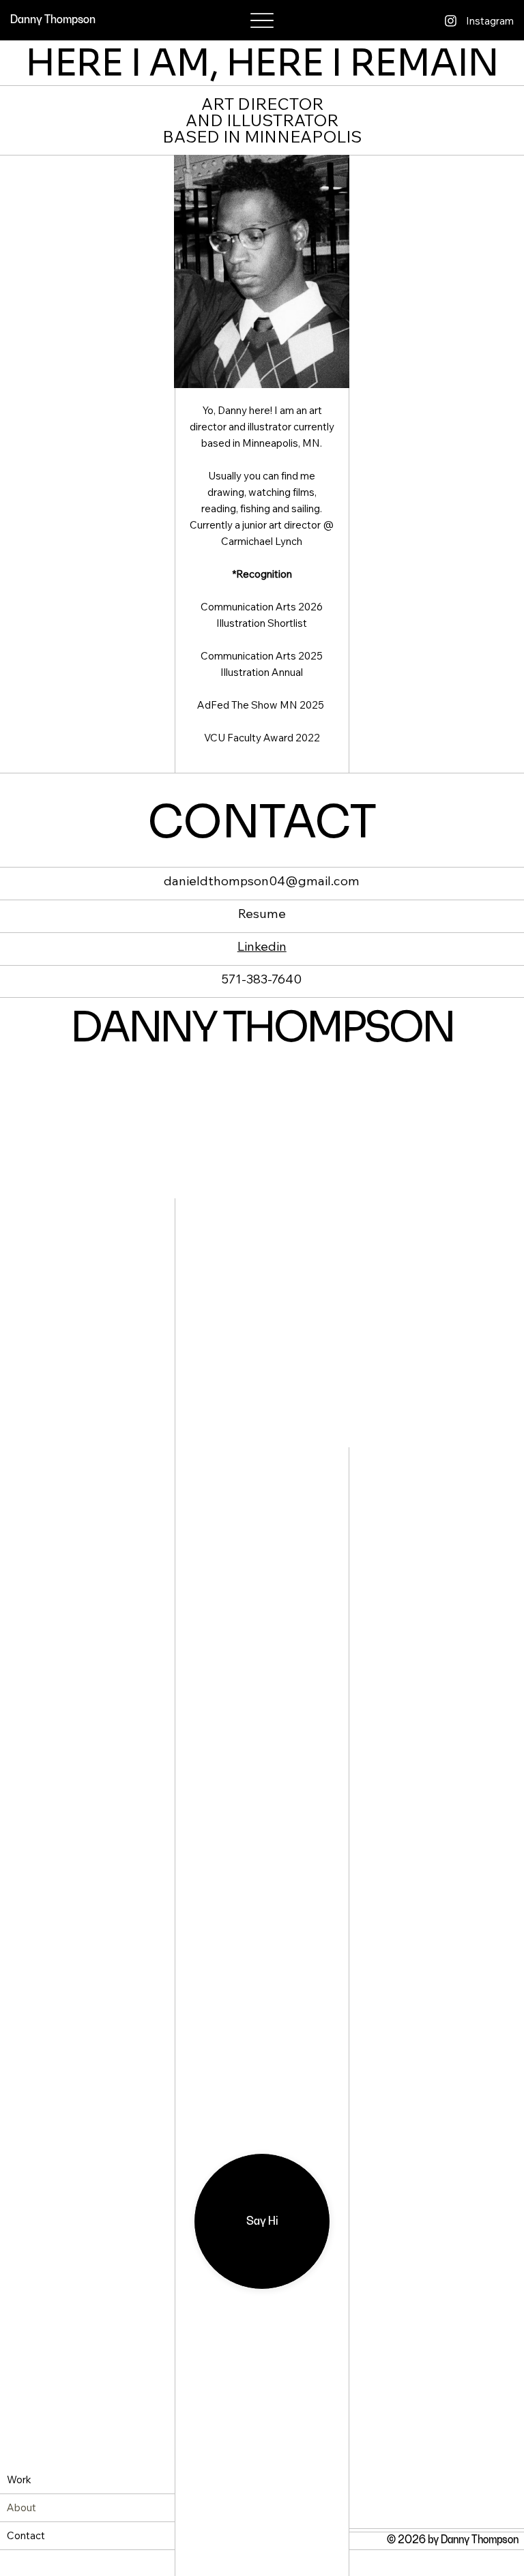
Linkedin (262, 948)
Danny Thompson (53, 20)
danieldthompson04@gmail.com (262, 883)
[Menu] (262, 21)
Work (19, 2479)
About (21, 2507)
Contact (26, 2535)
